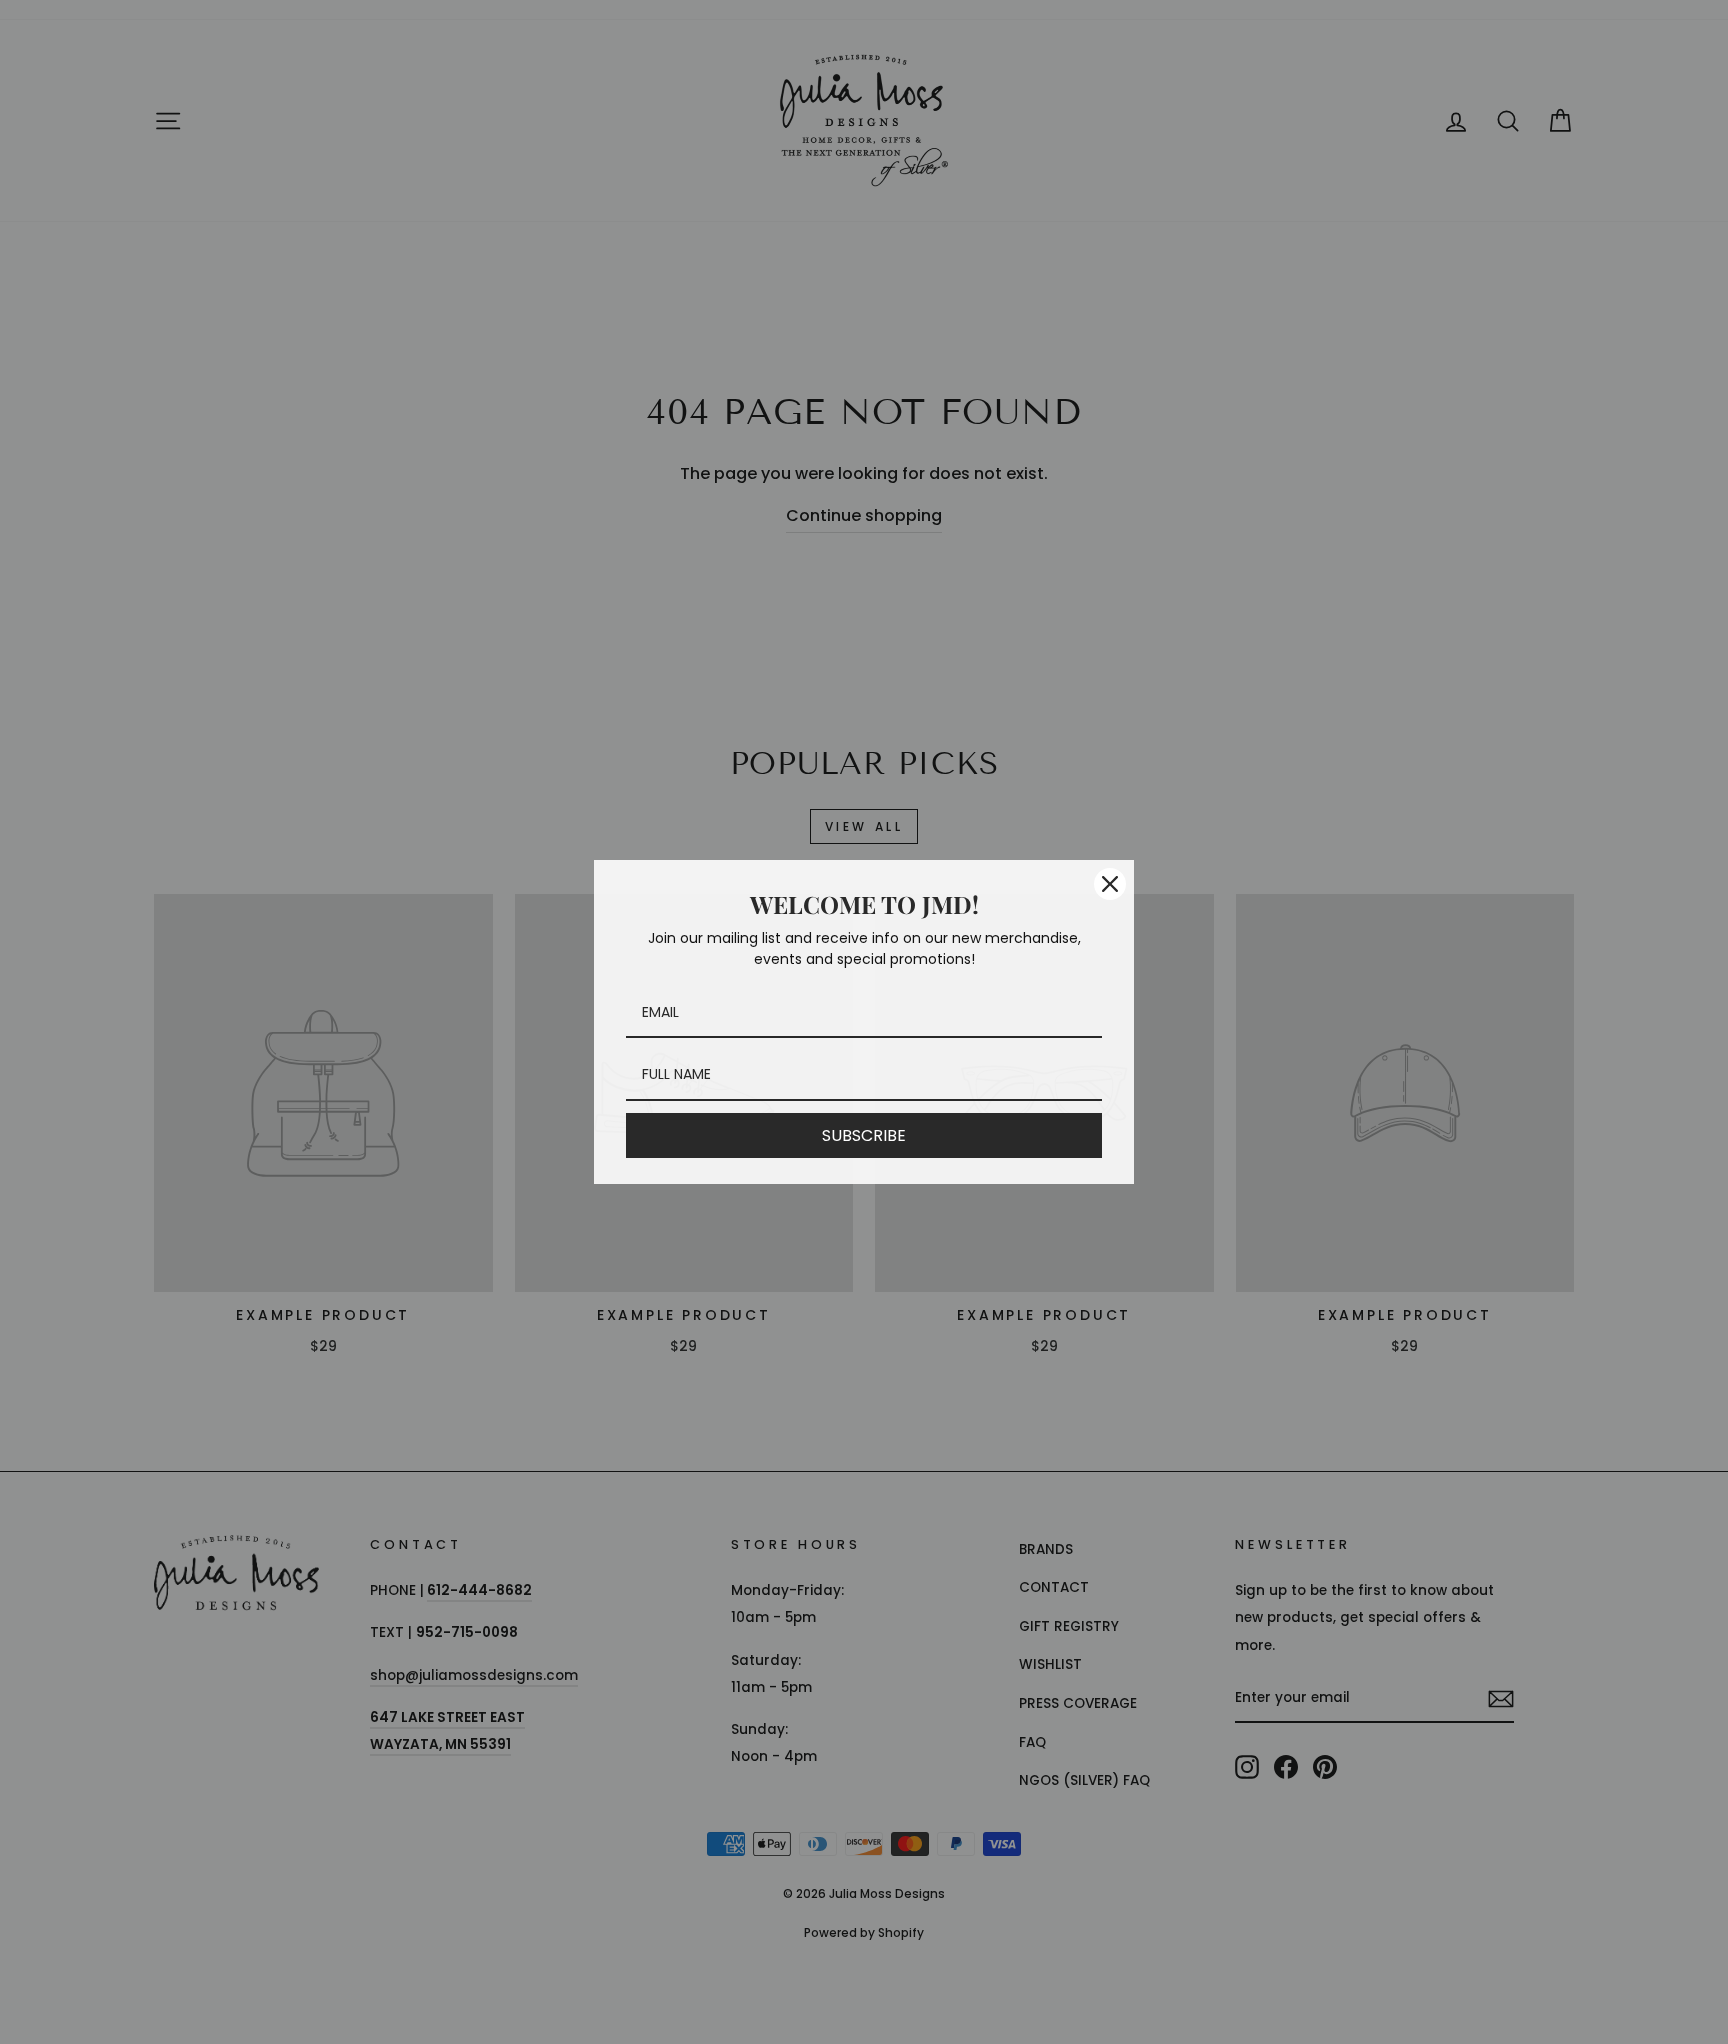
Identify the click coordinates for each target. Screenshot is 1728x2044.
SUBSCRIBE (864, 1135)
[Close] (1110, 884)
